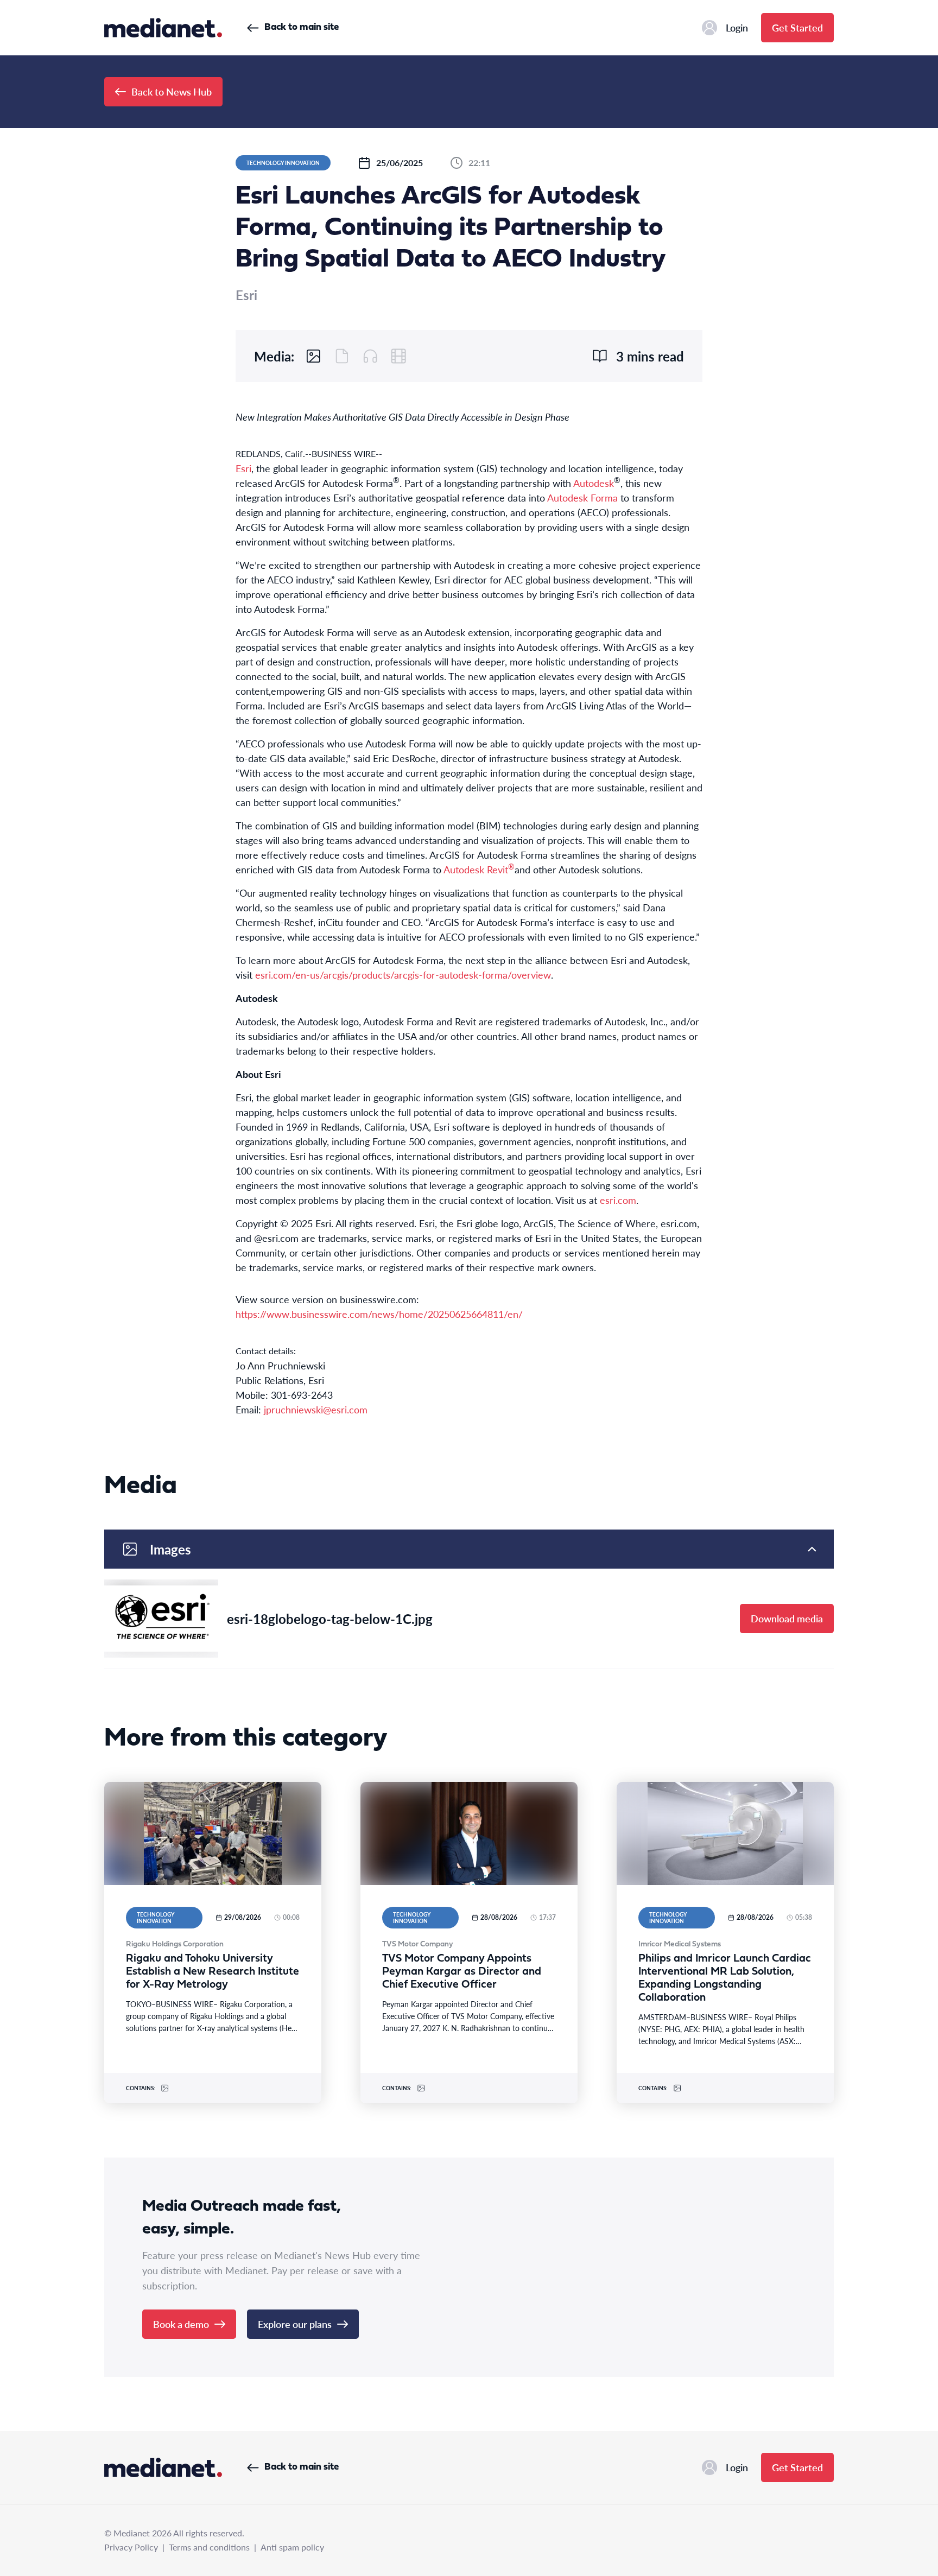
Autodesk (594, 483)
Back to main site (302, 27)
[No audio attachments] (370, 356)
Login (737, 27)
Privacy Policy (131, 2547)
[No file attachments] (342, 356)
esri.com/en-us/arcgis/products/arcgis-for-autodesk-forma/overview (403, 975)
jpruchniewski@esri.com (316, 1409)
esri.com (618, 1200)
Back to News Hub (172, 91)
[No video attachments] (398, 356)
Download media (787, 1618)
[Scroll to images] (314, 356)
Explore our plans (295, 2324)
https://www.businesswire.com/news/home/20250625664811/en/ (379, 1314)
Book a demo (181, 2324)
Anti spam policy (292, 2547)
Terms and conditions (209, 2547)
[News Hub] (163, 28)
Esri (243, 468)
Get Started (797, 27)
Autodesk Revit (479, 869)
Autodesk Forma (582, 497)
